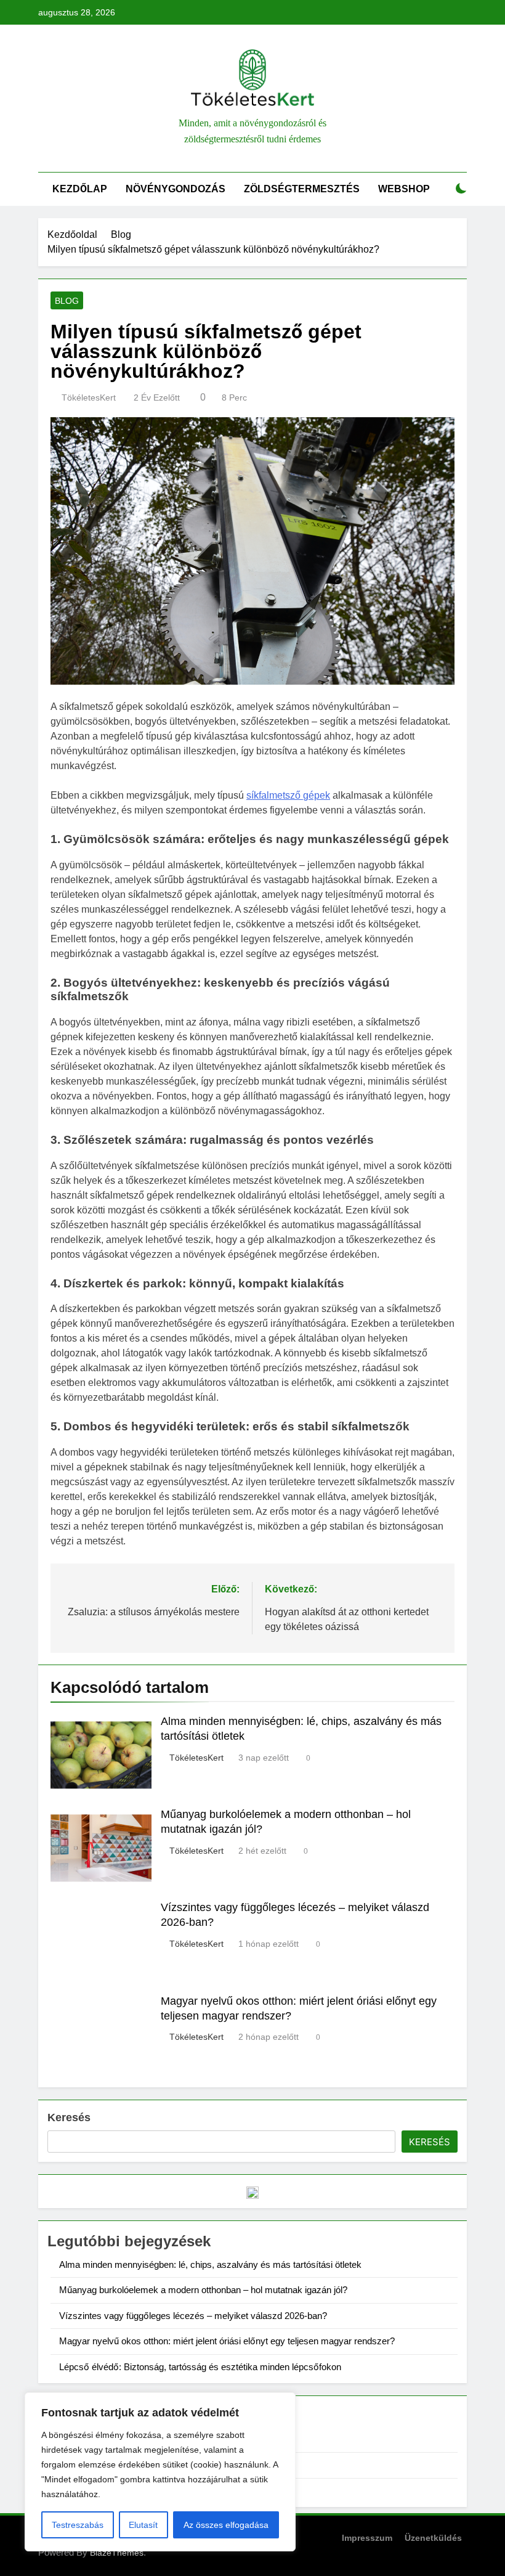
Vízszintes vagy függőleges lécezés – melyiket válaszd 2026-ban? (193, 2316)
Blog (67, 301)
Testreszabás (78, 2525)
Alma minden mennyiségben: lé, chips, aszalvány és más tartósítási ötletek (210, 2264)
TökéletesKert (89, 397)
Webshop (404, 189)
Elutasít (143, 2525)
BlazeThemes (117, 2553)
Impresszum (367, 2538)
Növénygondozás (176, 189)
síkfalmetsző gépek (288, 795)
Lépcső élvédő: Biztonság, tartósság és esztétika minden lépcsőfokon (200, 2367)
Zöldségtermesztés (302, 189)
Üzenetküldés (433, 2538)
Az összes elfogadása (226, 2525)
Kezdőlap (80, 189)
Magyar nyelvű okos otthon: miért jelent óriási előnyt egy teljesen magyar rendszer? (227, 2341)
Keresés (69, 2117)
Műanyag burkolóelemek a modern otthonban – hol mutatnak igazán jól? (203, 2290)
